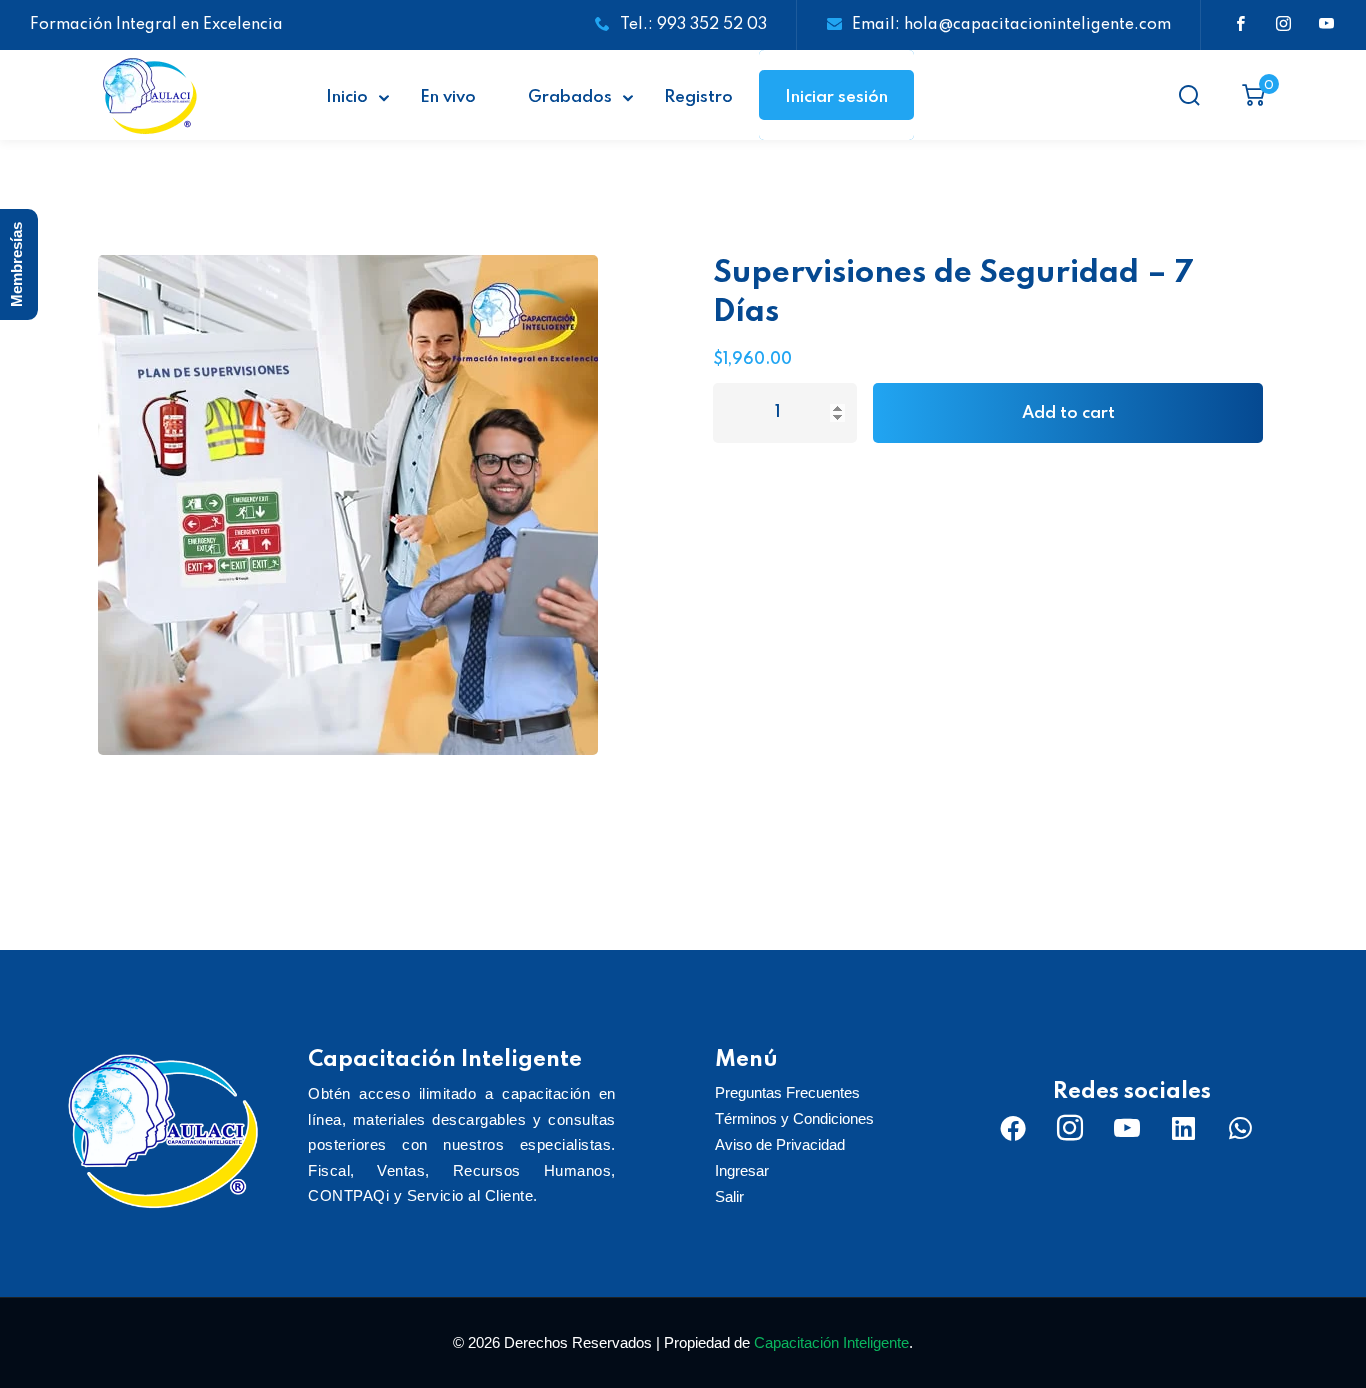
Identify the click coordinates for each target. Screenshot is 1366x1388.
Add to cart (1068, 413)
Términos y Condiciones (794, 1118)
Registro (698, 97)
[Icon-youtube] (1127, 1128)
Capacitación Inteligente (831, 1342)
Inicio (347, 97)
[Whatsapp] (1241, 1128)
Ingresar (742, 1170)
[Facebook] (1013, 1128)
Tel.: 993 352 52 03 (693, 25)
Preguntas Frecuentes (787, 1092)
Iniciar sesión (836, 97)
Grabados (570, 97)
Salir (729, 1196)
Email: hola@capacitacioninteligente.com (1011, 25)
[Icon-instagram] (1070, 1128)
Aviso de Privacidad (780, 1144)
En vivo (448, 97)
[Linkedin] (1184, 1128)
